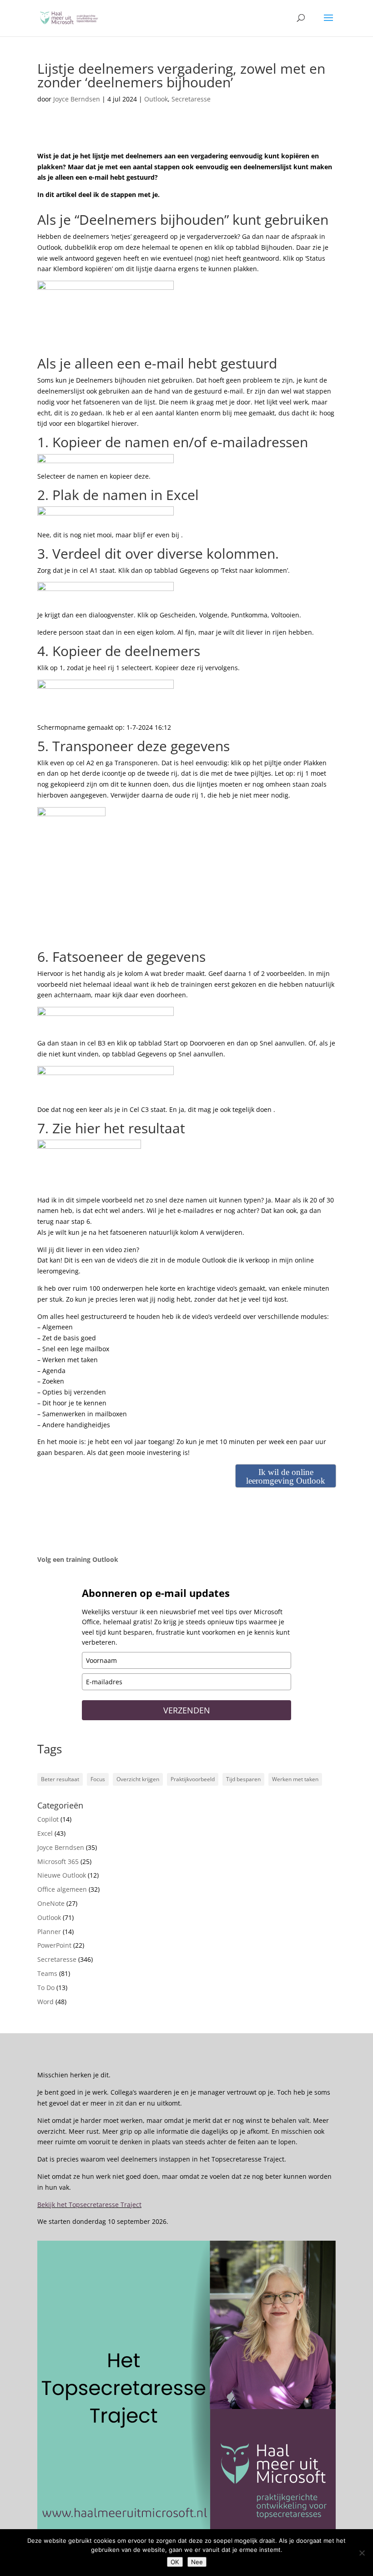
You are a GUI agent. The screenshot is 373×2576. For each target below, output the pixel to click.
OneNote (51, 1903)
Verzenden (187, 1710)
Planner (49, 1932)
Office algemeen (62, 1889)
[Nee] (362, 2553)
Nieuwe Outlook (62, 1875)
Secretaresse (191, 99)
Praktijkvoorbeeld (193, 1779)
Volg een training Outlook (78, 1559)
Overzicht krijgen (138, 1779)
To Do (46, 1988)
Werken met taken (295, 1779)
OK (175, 2562)
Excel (45, 1833)
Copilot (48, 1819)
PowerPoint (54, 1945)
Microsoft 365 (58, 1861)
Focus (98, 1779)
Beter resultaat (60, 1779)
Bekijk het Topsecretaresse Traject (89, 2205)
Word (45, 2002)
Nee (197, 2562)
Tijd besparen (243, 1779)
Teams (47, 1973)
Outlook (156, 99)
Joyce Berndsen (77, 99)
